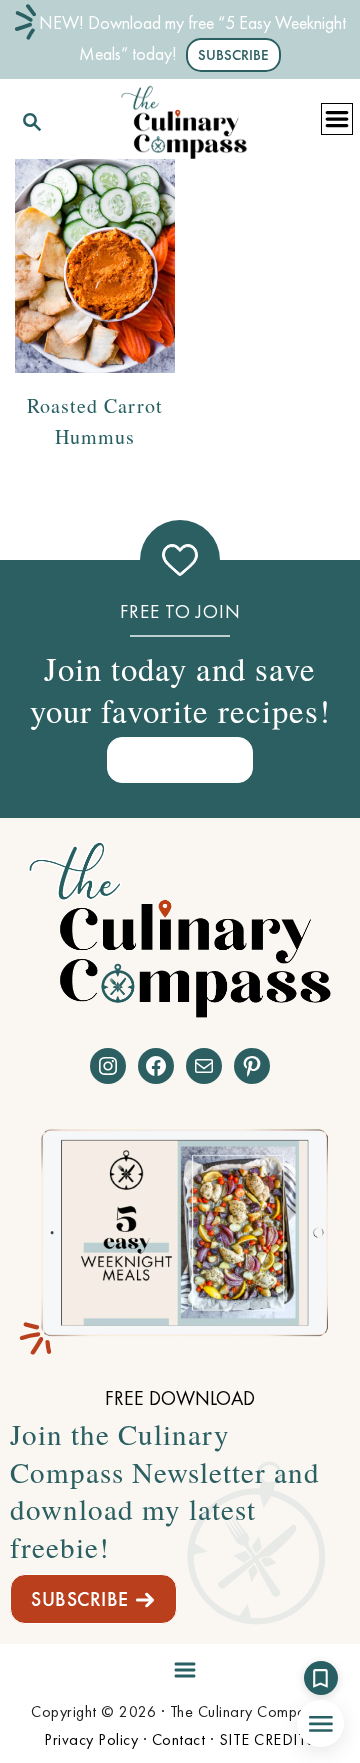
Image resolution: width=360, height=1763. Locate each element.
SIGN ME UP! (180, 759)
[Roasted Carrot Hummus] (95, 265)
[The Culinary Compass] (184, 118)
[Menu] (180, 1666)
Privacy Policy (91, 1739)
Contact (179, 1739)
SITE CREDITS (267, 1739)
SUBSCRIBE (80, 1599)
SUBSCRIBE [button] (233, 55)
